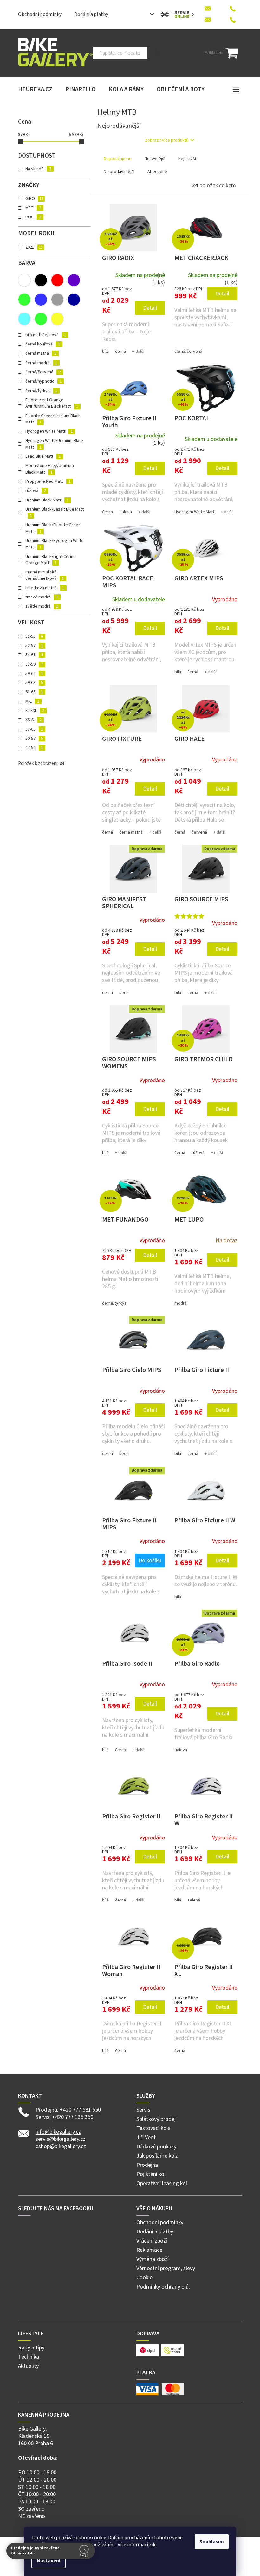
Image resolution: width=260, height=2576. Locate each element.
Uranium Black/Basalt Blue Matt (55, 512)
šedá (124, 993)
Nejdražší (187, 159)
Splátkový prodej (156, 2119)
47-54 (34, 748)
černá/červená (43, 372)
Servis (143, 2110)
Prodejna (147, 2165)
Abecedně (157, 172)
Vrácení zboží (152, 2241)
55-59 (34, 664)
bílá (105, 352)
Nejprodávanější (119, 172)
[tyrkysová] (24, 319)
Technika (29, 2357)
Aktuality (28, 2366)
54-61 (34, 655)
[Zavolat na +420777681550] (233, 7)
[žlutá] (57, 319)
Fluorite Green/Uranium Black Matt (53, 419)
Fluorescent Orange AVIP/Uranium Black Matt (52, 403)
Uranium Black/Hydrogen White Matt (55, 544)
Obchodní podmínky (40, 14)
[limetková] (24, 300)
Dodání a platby (91, 14)
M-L (32, 701)
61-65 (34, 692)
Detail (150, 308)
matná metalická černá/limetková (45, 575)
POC (33, 217)
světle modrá (42, 606)
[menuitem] (35, 90)
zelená (194, 1900)
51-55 (34, 636)
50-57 (34, 739)
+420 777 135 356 (73, 2117)
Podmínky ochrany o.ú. (163, 2287)
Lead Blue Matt (43, 456)
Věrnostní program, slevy (166, 2268)
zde (151, 2545)
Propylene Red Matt (48, 481)
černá (120, 352)
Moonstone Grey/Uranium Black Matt (50, 469)
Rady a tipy (31, 2348)
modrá (181, 1303)
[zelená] (41, 319)
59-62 (34, 674)
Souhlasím (209, 2542)
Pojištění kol (151, 2174)
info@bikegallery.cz (58, 2132)
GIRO (34, 199)
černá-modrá (41, 363)
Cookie (144, 2278)
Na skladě (38, 169)
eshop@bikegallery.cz (61, 2146)
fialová (126, 512)
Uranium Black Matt (47, 500)
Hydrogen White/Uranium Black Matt (55, 444)
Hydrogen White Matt (49, 431)
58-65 (34, 729)
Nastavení (46, 2561)
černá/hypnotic (43, 381)
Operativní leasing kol (162, 2183)
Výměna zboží (153, 2259)
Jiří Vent (146, 2137)
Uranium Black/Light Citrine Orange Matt (51, 560)
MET (33, 208)
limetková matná (45, 588)
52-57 (34, 646)
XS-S (33, 720)
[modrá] (41, 300)
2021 (34, 247)
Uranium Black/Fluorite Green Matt (53, 528)
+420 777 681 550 (80, 2110)
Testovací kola (153, 2128)
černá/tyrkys (41, 391)
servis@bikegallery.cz (60, 2139)
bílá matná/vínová (46, 335)
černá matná (41, 353)
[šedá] (57, 300)
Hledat (157, 53)
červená (199, 832)
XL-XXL (35, 711)
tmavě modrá (42, 597)
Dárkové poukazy (156, 2147)
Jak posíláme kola (157, 2156)
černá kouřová (43, 344)
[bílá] (24, 280)
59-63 (34, 683)
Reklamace (149, 2250)
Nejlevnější (155, 159)
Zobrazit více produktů (167, 140)
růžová (36, 491)
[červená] (57, 280)
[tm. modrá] (74, 300)
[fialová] (74, 280)
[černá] (41, 280)
